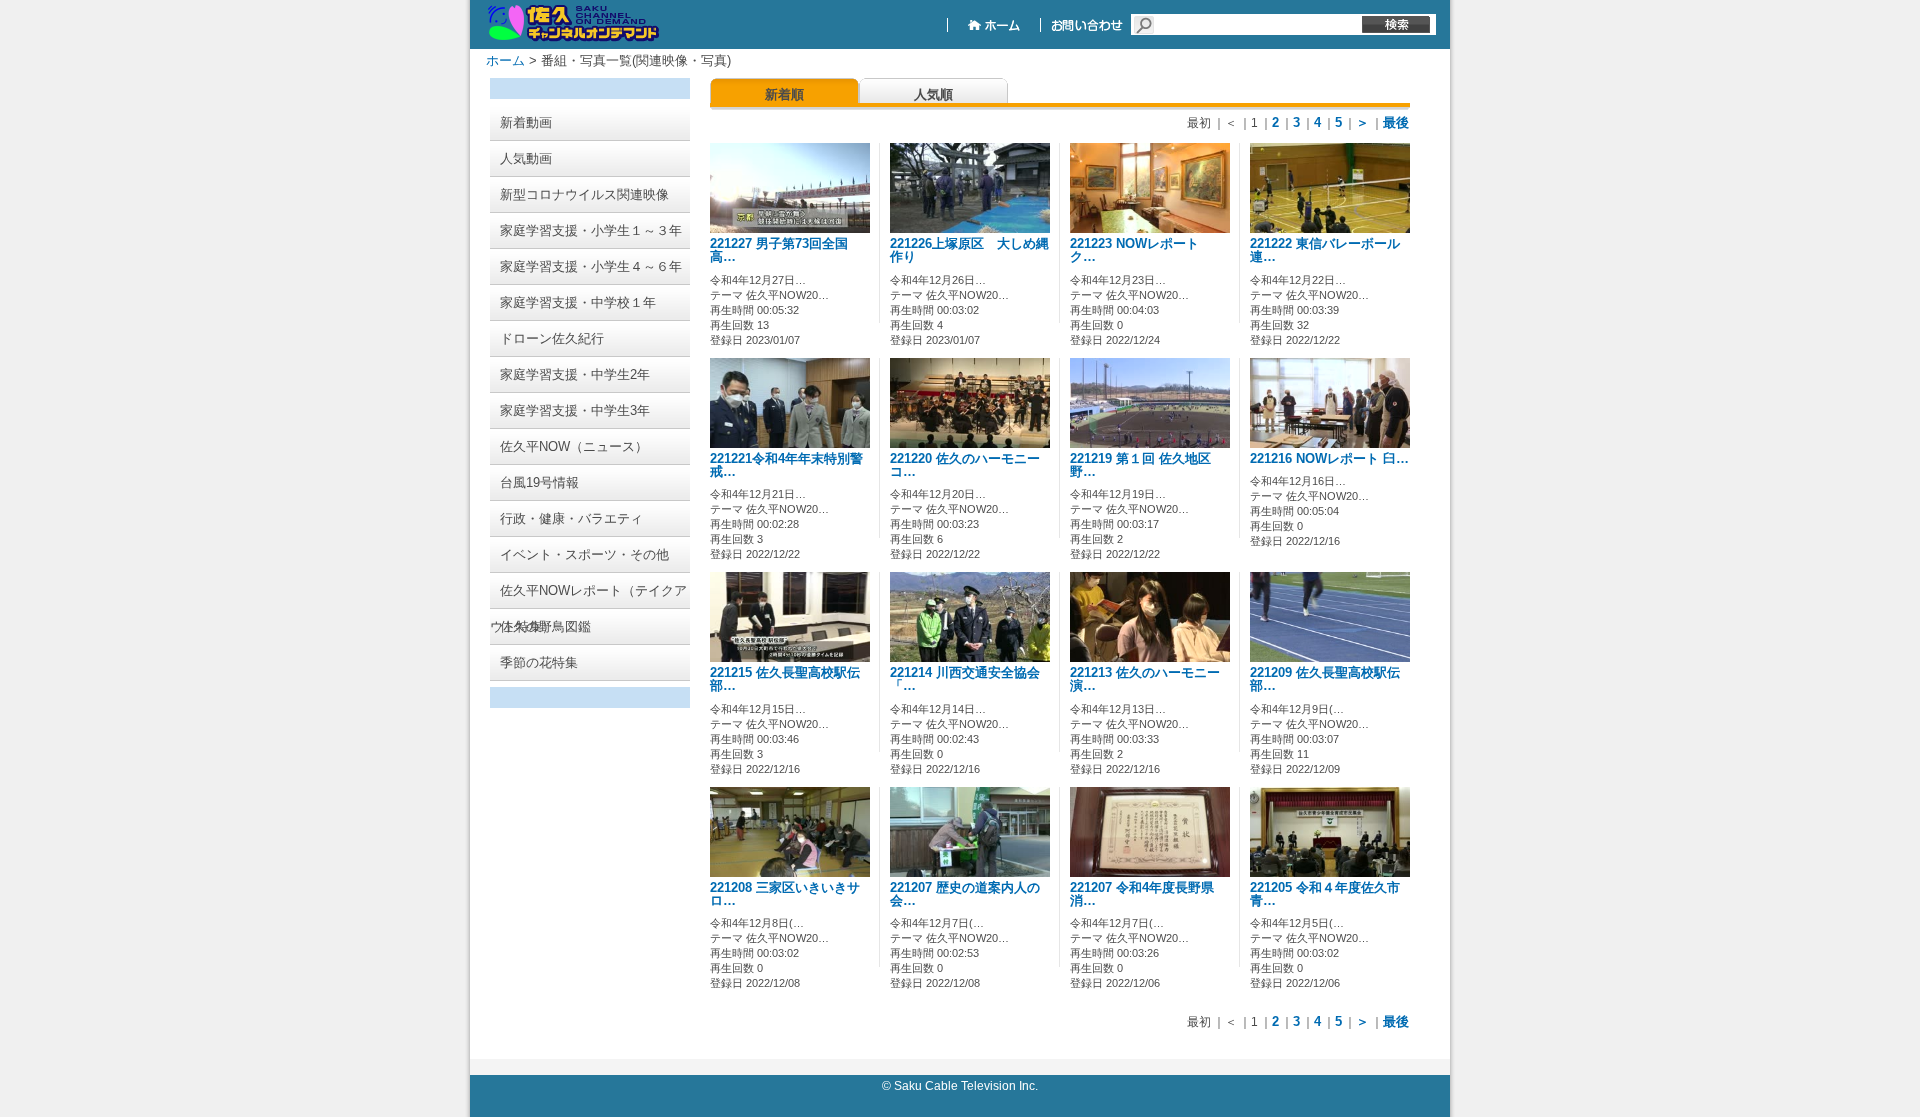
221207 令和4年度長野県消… (1142, 894)
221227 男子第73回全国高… (779, 250)
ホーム (505, 60)
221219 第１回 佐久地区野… (1140, 465)
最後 (1396, 122)
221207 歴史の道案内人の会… (965, 894)
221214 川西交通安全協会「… (965, 679)
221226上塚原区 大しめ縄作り (969, 250)
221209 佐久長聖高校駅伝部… (1325, 679)
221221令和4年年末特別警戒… (786, 465)
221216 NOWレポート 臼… (1329, 459)
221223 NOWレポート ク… (1141, 250)
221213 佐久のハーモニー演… (1145, 679)
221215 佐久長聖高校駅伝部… (785, 679)
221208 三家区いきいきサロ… (785, 894)
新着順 (784, 94)
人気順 (933, 94)
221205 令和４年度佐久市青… (1325, 894)
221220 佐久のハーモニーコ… (965, 465)
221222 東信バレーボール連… (1325, 250)
